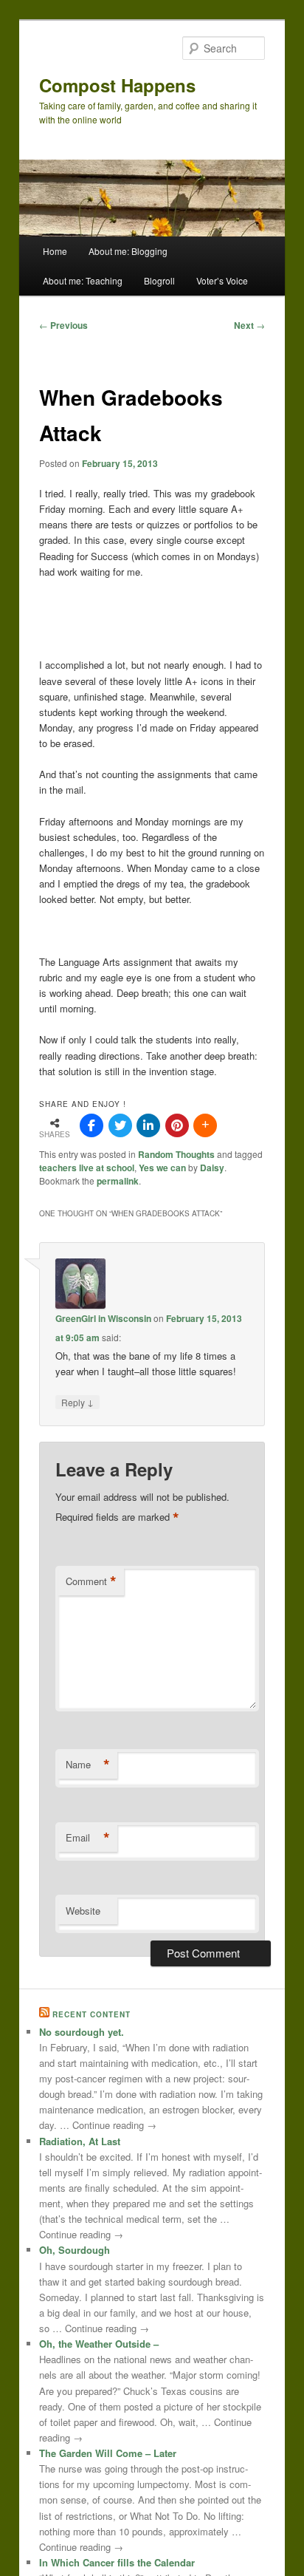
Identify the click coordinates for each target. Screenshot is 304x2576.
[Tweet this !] (120, 1125)
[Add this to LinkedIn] (148, 1125)
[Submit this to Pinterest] (177, 1125)
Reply (77, 1402)
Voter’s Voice (222, 280)
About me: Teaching (83, 280)
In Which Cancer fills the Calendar (117, 2562)
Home (55, 251)
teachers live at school (87, 1168)
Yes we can (162, 1168)
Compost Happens (117, 85)
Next (249, 325)
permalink (118, 1181)
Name (88, 1765)
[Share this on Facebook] (91, 1125)
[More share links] (205, 1125)
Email (88, 1838)
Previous (63, 325)
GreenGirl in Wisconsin (103, 1318)
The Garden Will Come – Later (108, 2453)
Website (83, 1911)
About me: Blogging (128, 251)
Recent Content (91, 2014)
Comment (91, 1581)
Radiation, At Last (80, 2141)
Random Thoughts (176, 1154)
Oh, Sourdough (75, 2250)
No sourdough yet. (82, 2032)
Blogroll (159, 280)
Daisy (212, 1168)
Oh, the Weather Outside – (99, 2344)
